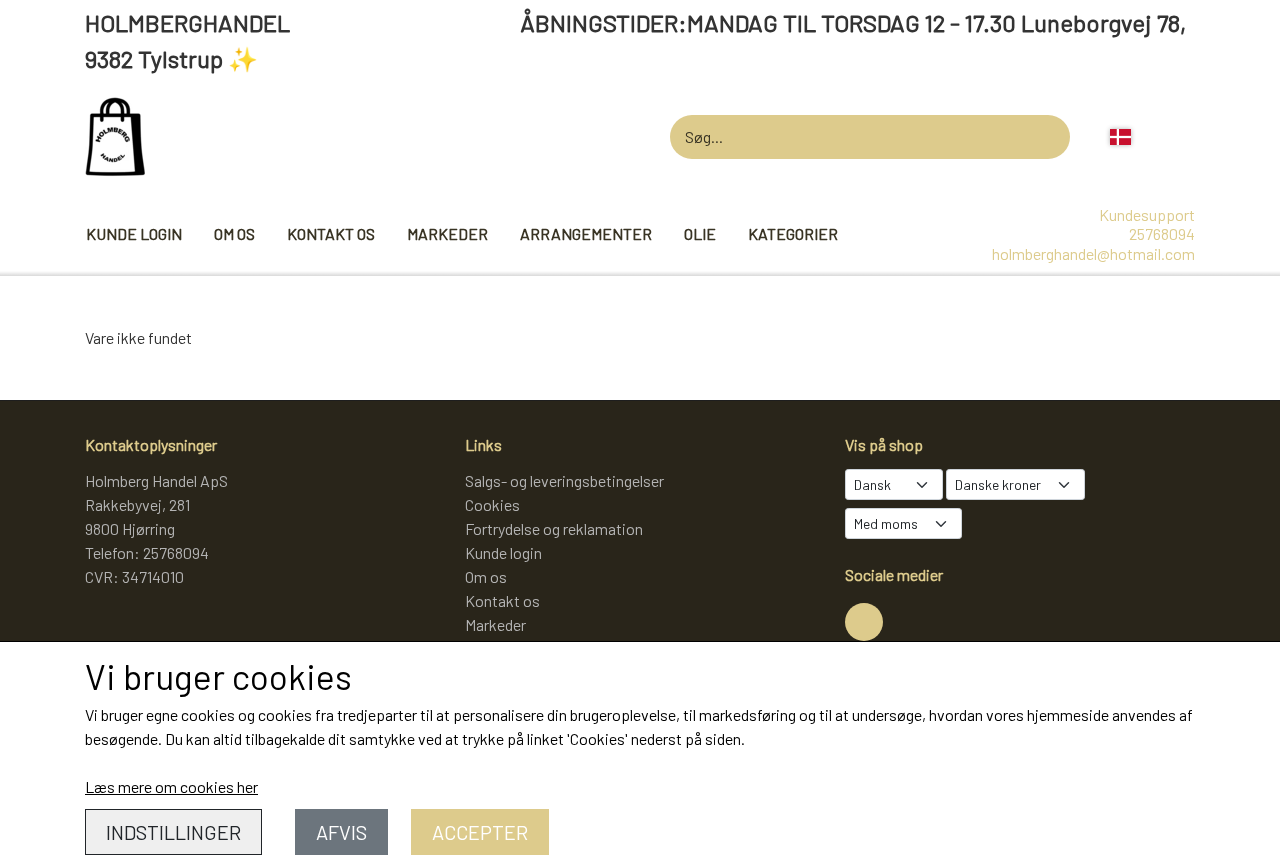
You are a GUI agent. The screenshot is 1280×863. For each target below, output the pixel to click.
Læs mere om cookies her (171, 786)
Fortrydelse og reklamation (554, 528)
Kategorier (793, 233)
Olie (700, 233)
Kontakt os (331, 233)
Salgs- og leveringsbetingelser (564, 480)
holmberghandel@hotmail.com (1093, 253)
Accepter (480, 832)
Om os (234, 233)
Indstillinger (173, 832)
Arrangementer (586, 233)
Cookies (492, 504)
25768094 (1162, 233)
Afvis (341, 832)
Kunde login (134, 233)
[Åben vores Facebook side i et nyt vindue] (864, 622)
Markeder (447, 233)
